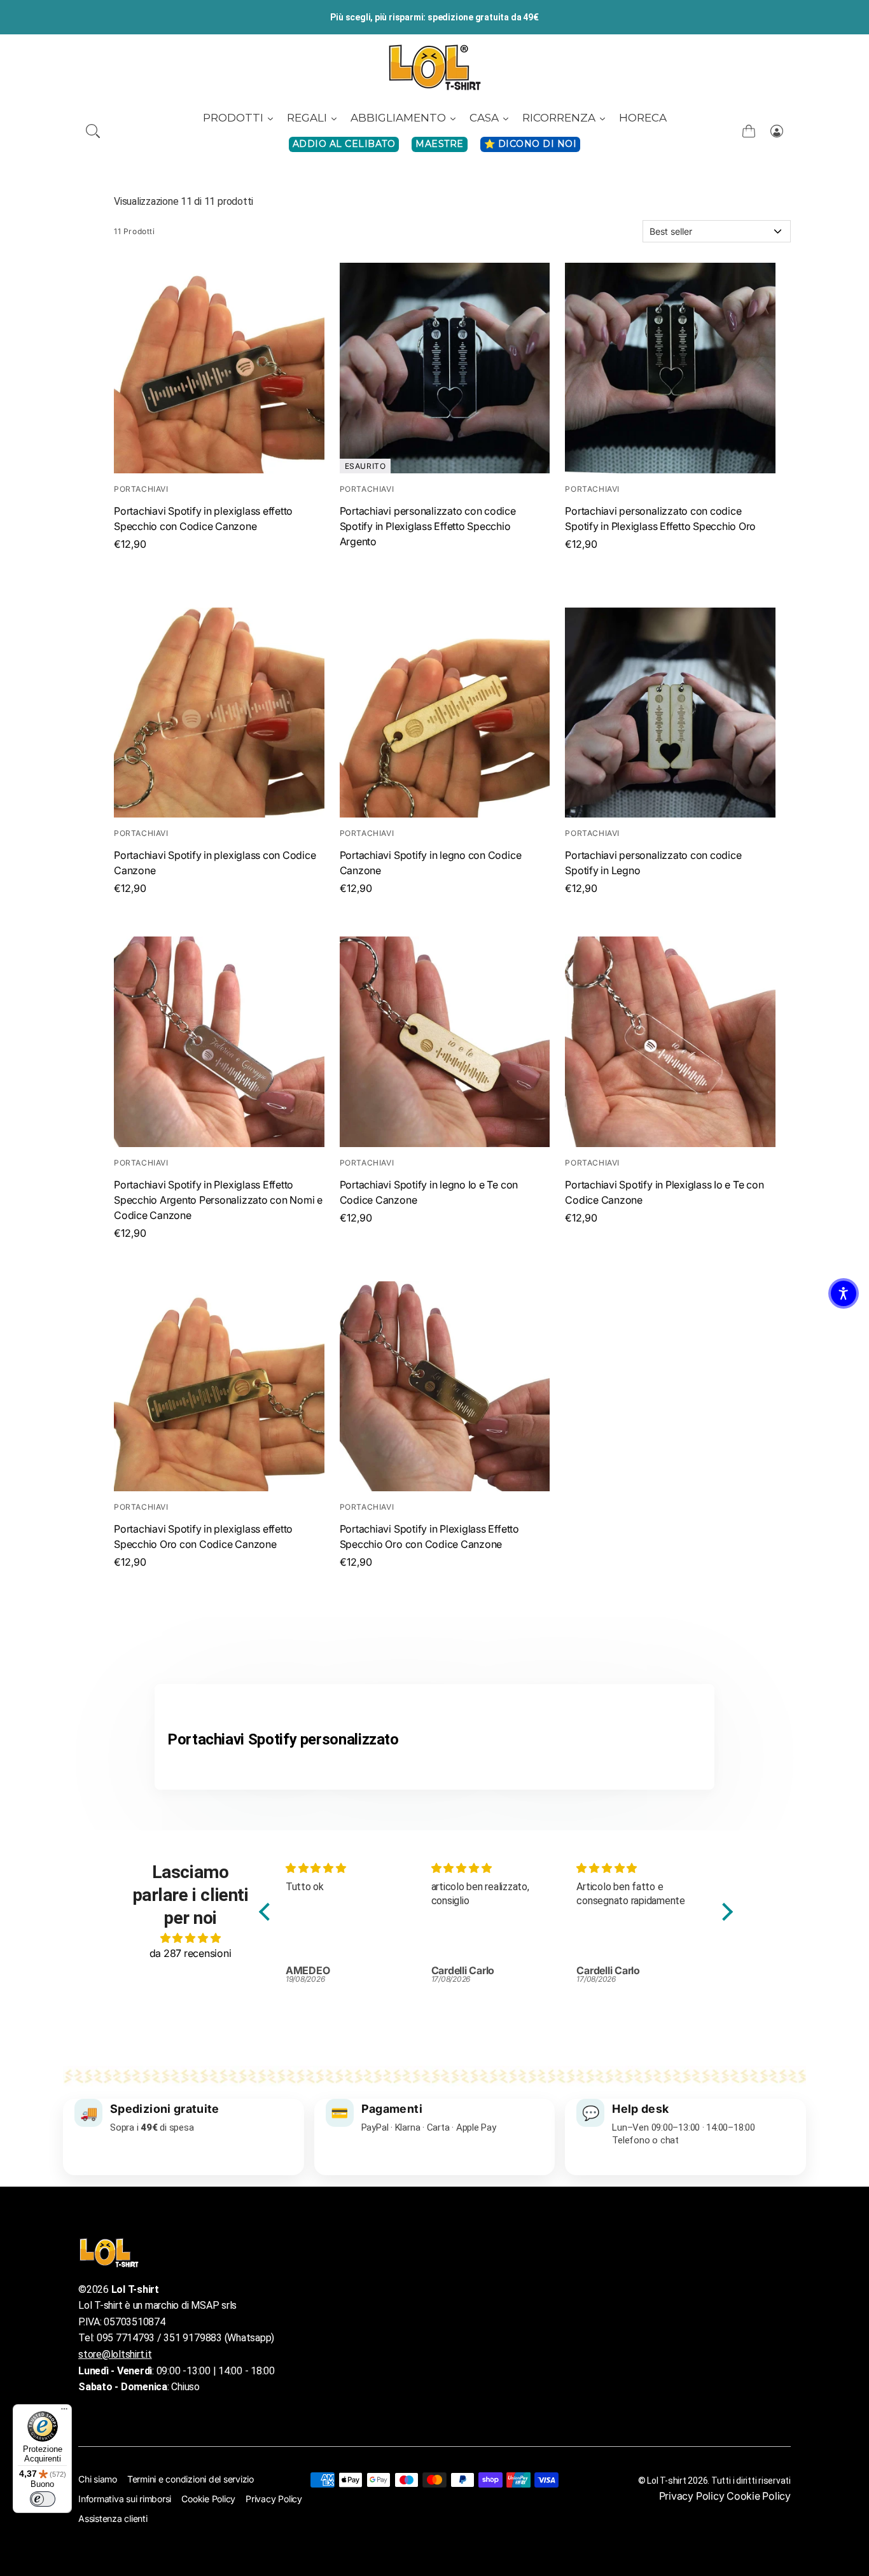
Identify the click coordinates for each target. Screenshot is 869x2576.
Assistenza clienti (113, 2518)
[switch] (43, 2499)
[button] (93, 131)
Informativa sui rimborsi (125, 2499)
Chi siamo (98, 2479)
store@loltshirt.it (115, 2354)
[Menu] (64, 2412)
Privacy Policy (274, 2499)
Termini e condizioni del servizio (191, 2479)
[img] (190, 1938)
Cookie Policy (208, 2499)
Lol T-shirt (666, 2481)
